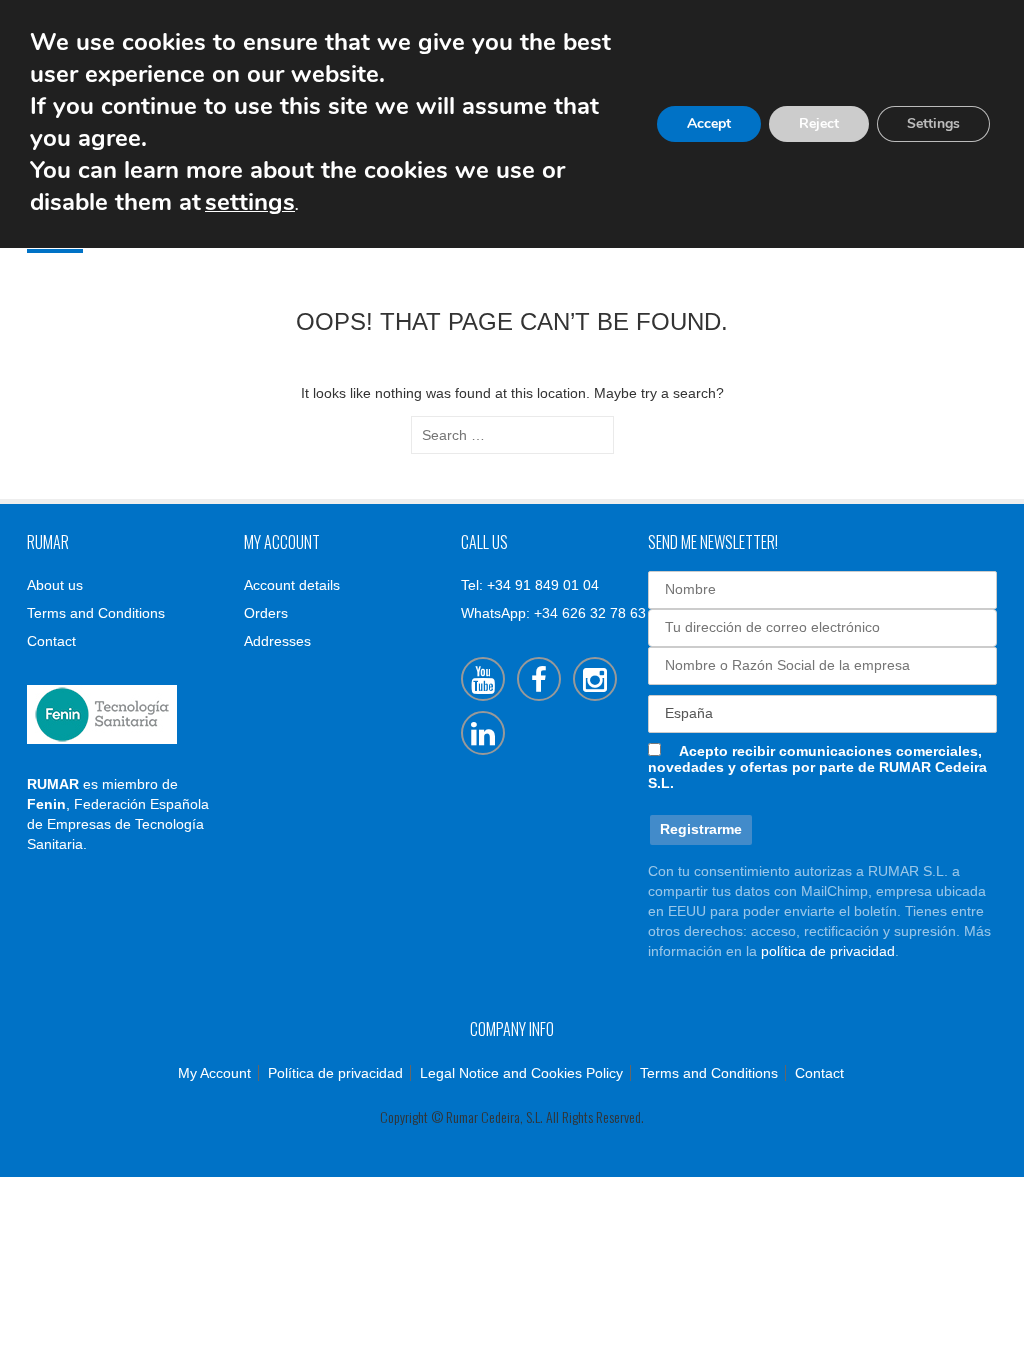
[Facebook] (539, 679)
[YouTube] (483, 679)
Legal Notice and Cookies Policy (521, 1073)
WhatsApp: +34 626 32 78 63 (553, 613)
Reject (819, 123)
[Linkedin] (483, 733)
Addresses (277, 641)
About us (55, 585)
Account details (292, 585)
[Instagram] (595, 679)
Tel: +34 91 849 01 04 (530, 585)
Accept (709, 123)
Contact (51, 641)
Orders (266, 613)
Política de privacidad (335, 1073)
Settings (933, 123)
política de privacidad (828, 951)
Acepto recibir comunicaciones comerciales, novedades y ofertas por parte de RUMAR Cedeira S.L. (817, 767)
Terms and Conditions (96, 613)
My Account (214, 1073)
